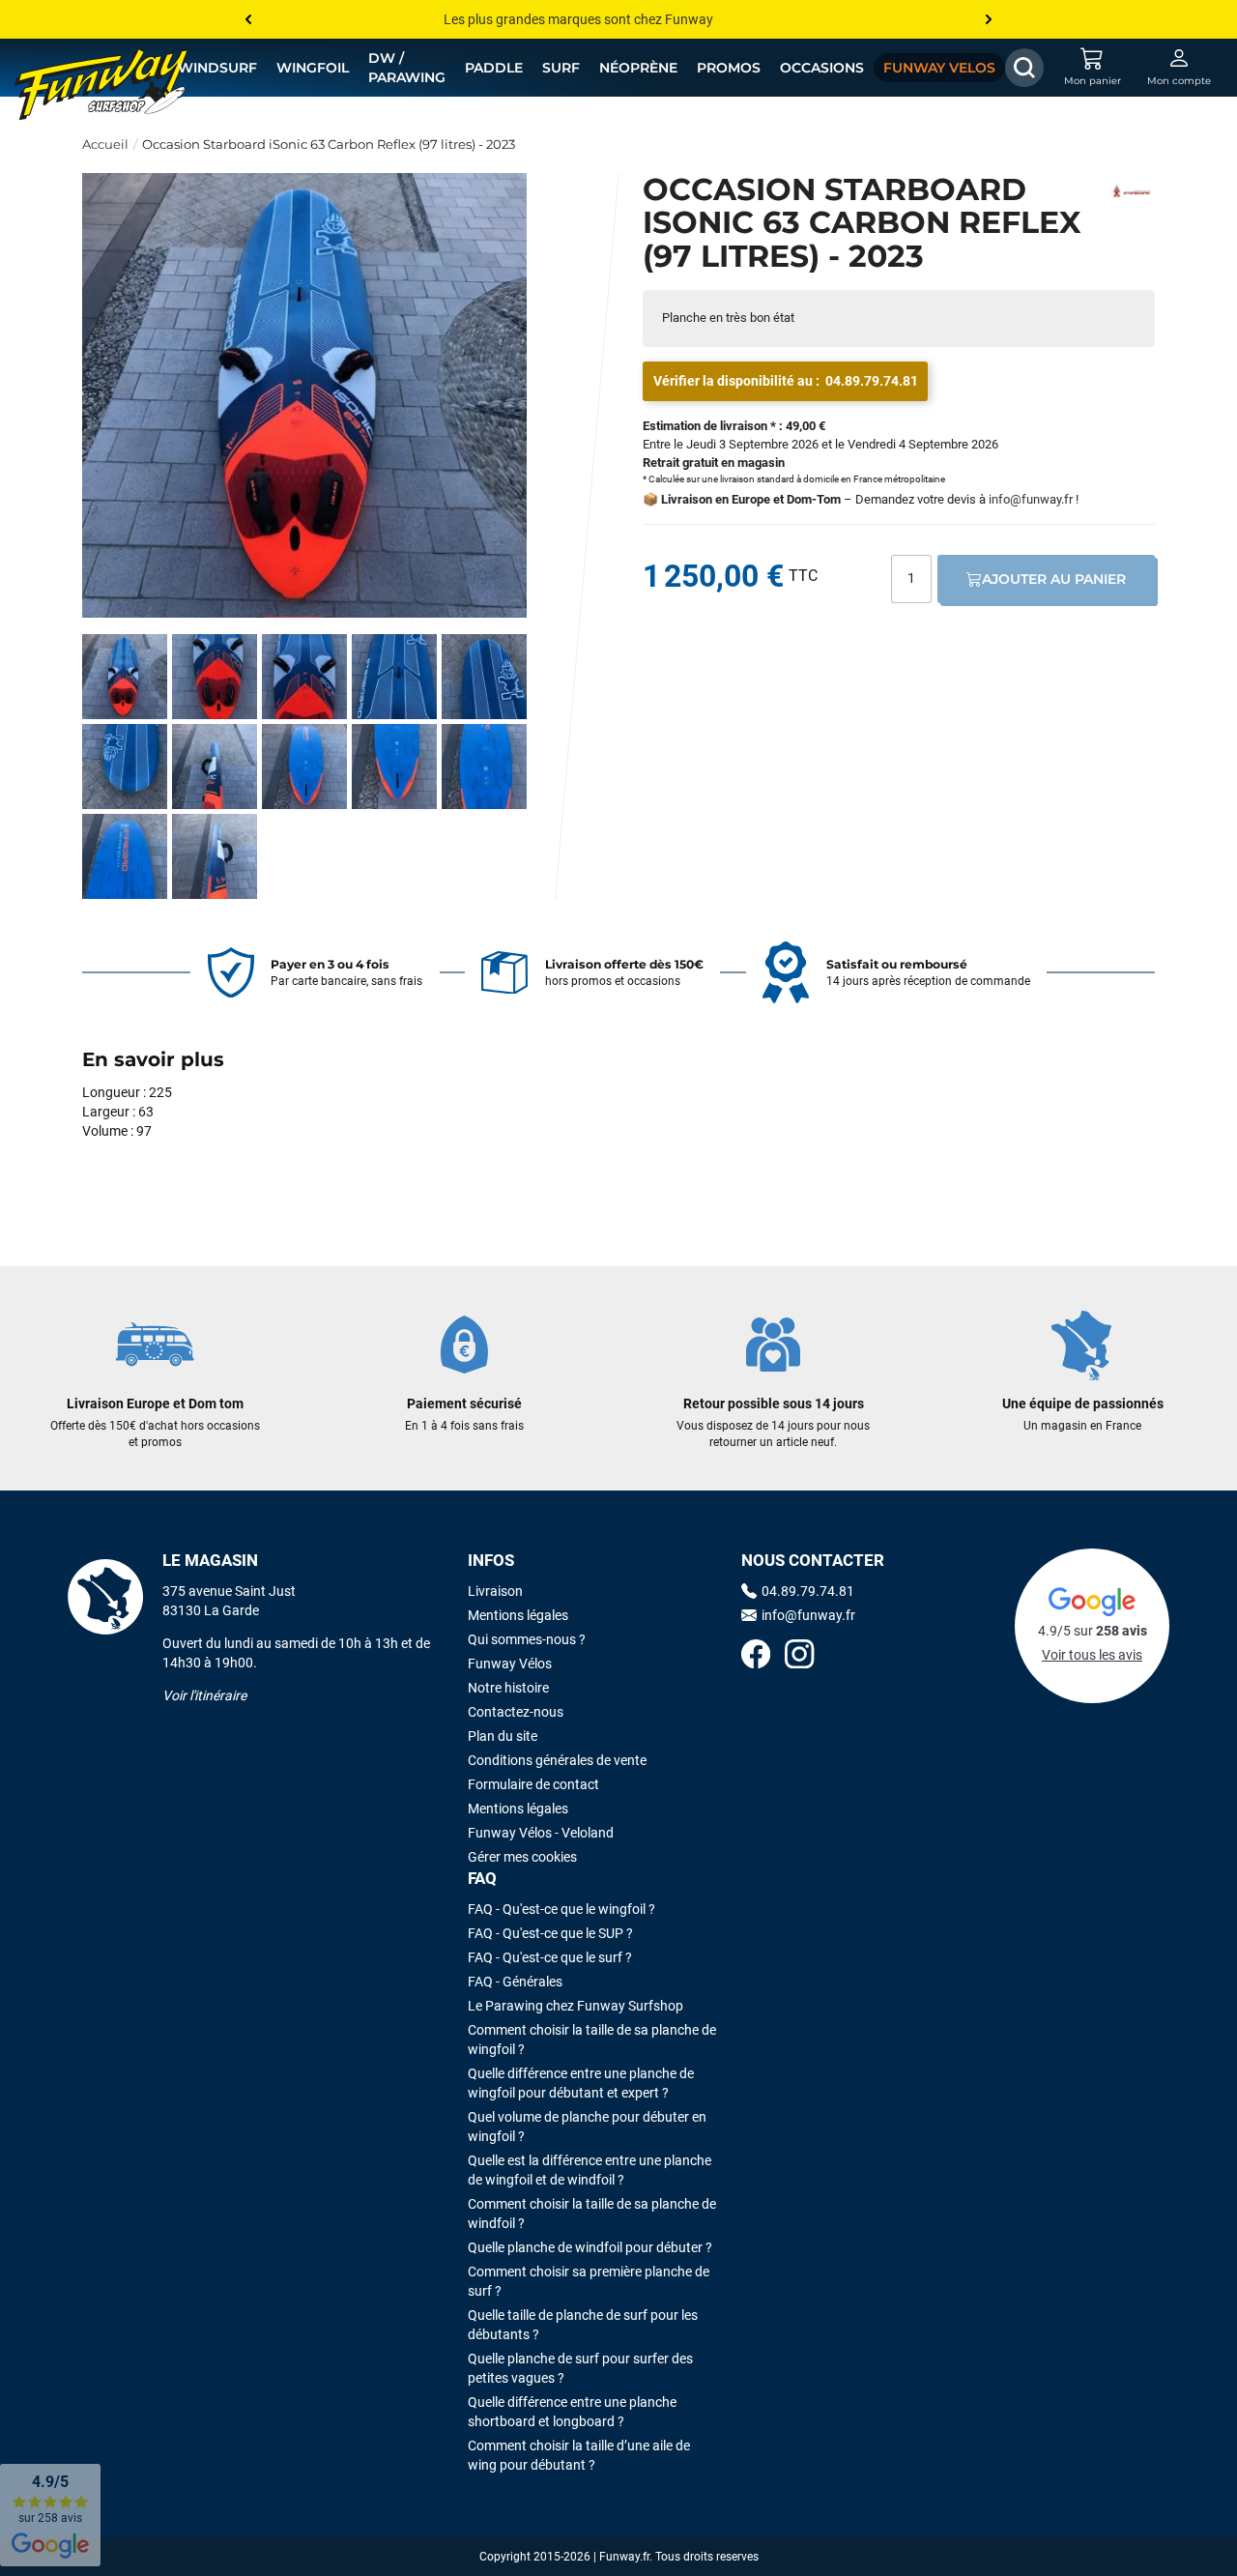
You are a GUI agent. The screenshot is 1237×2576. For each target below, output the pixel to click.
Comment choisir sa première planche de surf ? (589, 2281)
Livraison (495, 1591)
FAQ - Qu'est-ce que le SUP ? (550, 1933)
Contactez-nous (516, 1712)
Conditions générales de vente (557, 1760)
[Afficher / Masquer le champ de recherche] (1024, 68)
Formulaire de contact (533, 1784)
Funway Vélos (510, 1664)
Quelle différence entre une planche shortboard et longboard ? (572, 2412)
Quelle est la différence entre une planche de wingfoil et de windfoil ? (590, 2170)
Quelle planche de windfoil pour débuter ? (590, 2247)
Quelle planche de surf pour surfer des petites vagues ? (580, 2368)
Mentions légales (518, 1615)
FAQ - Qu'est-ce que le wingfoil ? (561, 1909)
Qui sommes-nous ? (527, 1639)
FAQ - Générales (515, 1982)
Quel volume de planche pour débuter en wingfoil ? (587, 2127)
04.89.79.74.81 (872, 381)
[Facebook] (756, 1656)
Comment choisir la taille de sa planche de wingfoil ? (592, 2040)
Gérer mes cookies (522, 1857)
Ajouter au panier (1054, 579)
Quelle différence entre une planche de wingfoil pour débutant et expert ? (581, 2083)
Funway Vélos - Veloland (541, 1833)
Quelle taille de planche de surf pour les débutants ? (583, 2325)
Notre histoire (508, 1688)
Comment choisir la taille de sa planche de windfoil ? (592, 2214)
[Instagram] (799, 1656)
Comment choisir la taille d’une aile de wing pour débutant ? (579, 2455)
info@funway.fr (1031, 499)
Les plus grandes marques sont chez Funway (578, 19)
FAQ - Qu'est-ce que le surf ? (550, 1957)
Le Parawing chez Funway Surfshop (575, 2006)
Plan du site (503, 1736)
